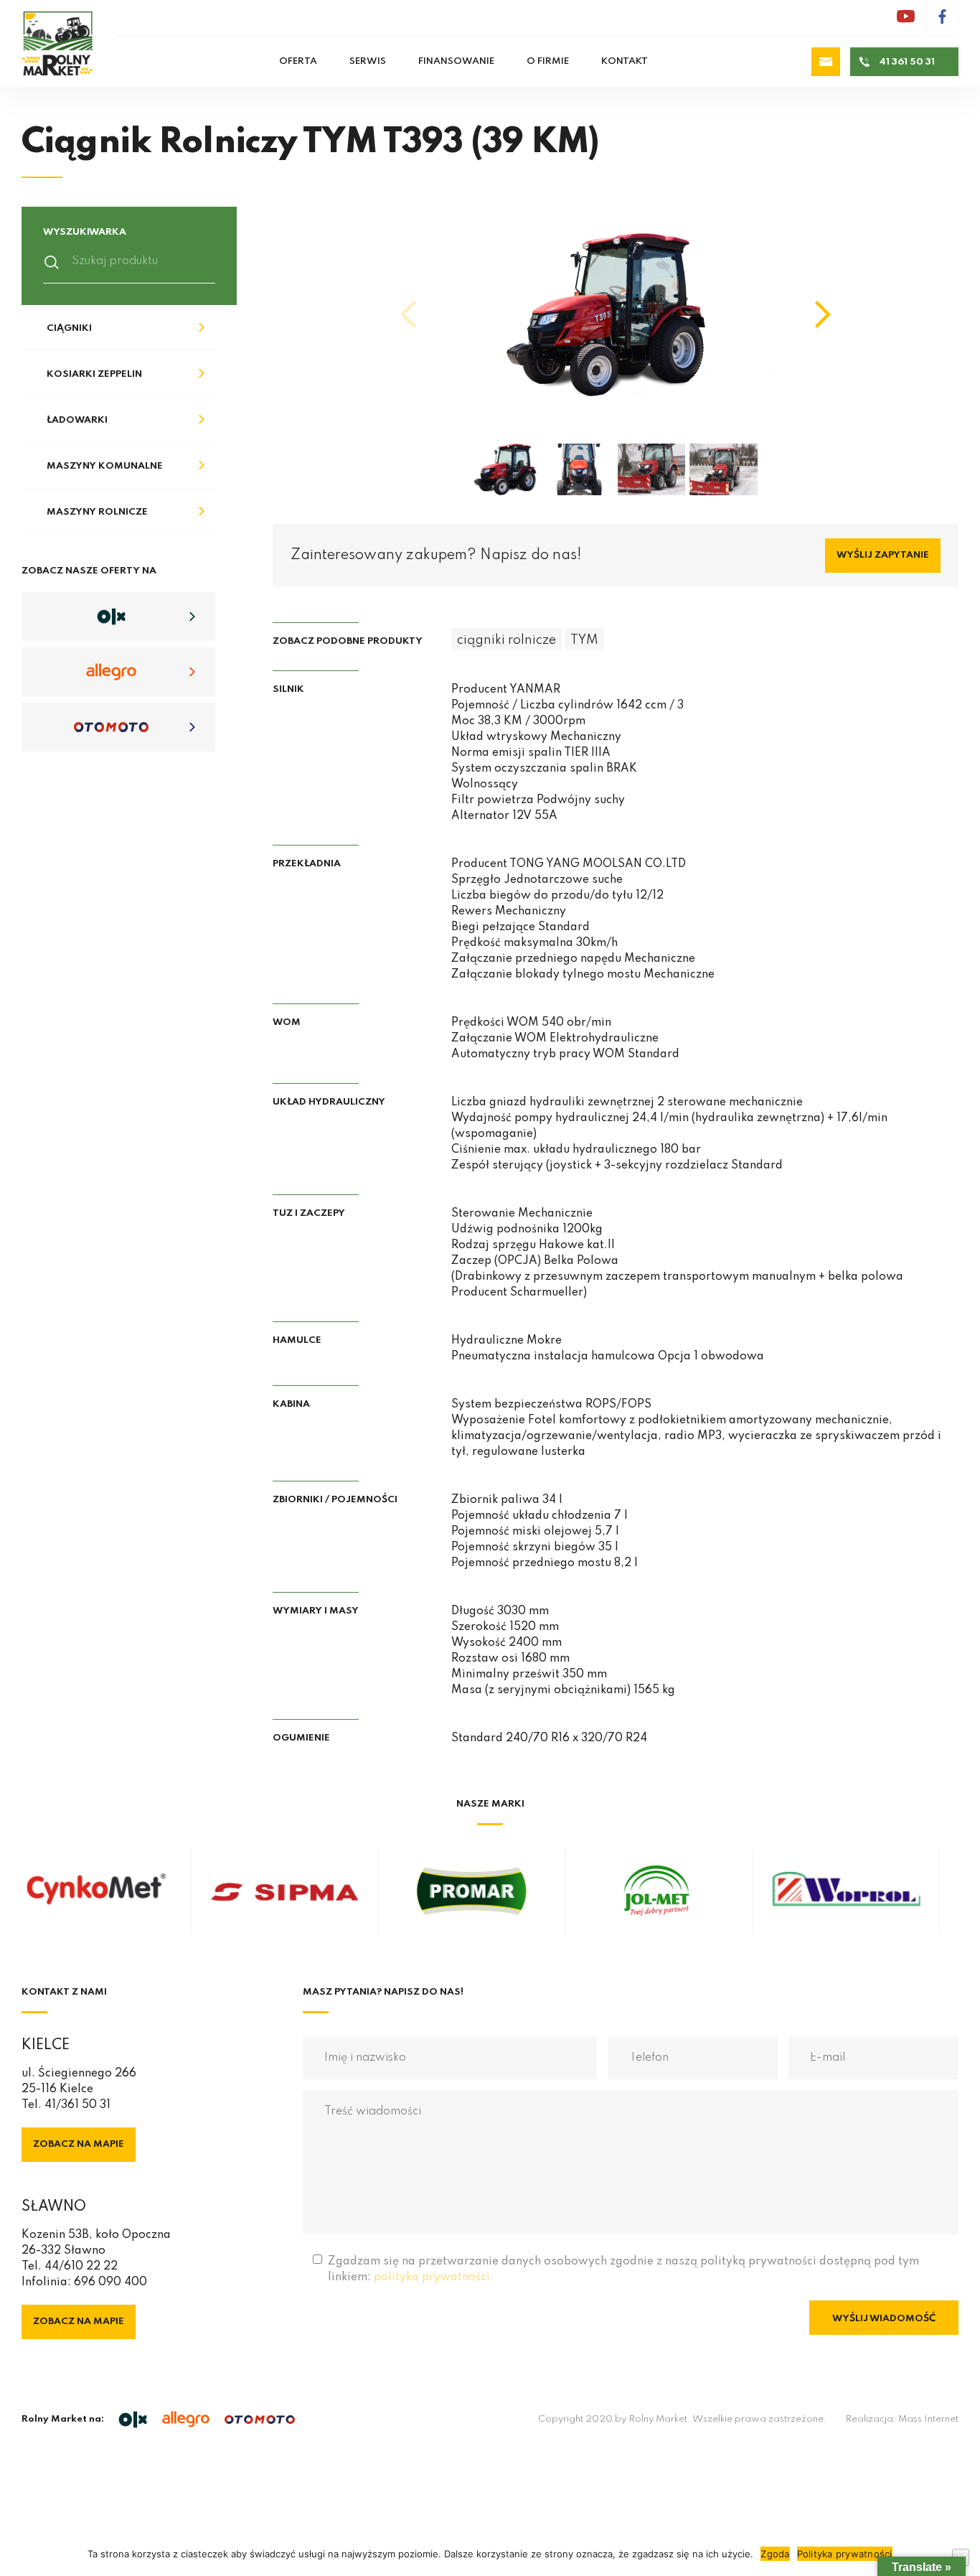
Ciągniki (69, 328)
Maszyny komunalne (105, 466)
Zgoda (775, 2554)
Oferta (298, 61)
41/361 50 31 (77, 2105)
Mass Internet (928, 2419)
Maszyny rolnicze (97, 512)
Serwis (368, 61)
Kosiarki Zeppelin (94, 374)
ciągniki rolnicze (507, 640)
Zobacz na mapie (79, 2144)
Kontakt (625, 61)
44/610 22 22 (81, 2267)
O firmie (548, 61)
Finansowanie (456, 61)
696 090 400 (110, 2282)
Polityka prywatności (845, 2554)
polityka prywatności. (434, 2277)
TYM (584, 640)
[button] (823, 314)
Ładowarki (77, 420)
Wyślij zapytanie (883, 555)
